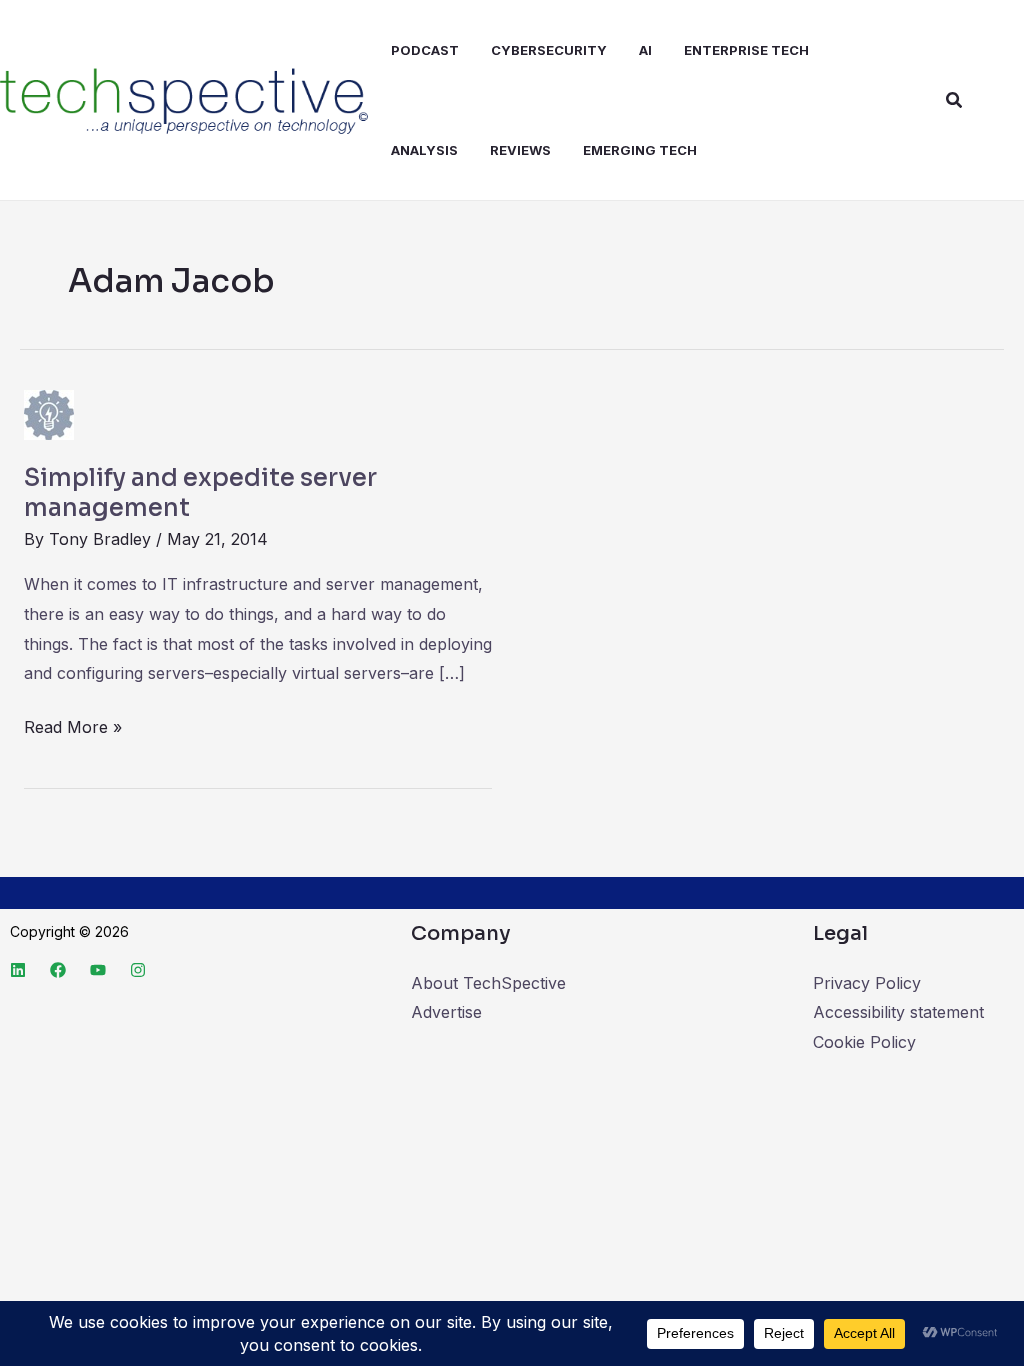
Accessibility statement (898, 1012)
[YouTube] (98, 970)
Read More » (73, 725)
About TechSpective (488, 983)
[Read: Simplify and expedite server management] (49, 413)
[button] (955, 100)
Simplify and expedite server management (200, 493)
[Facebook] (58, 970)
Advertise (446, 1012)
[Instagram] (138, 970)
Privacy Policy (867, 983)
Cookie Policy (864, 1042)
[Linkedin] (18, 970)
